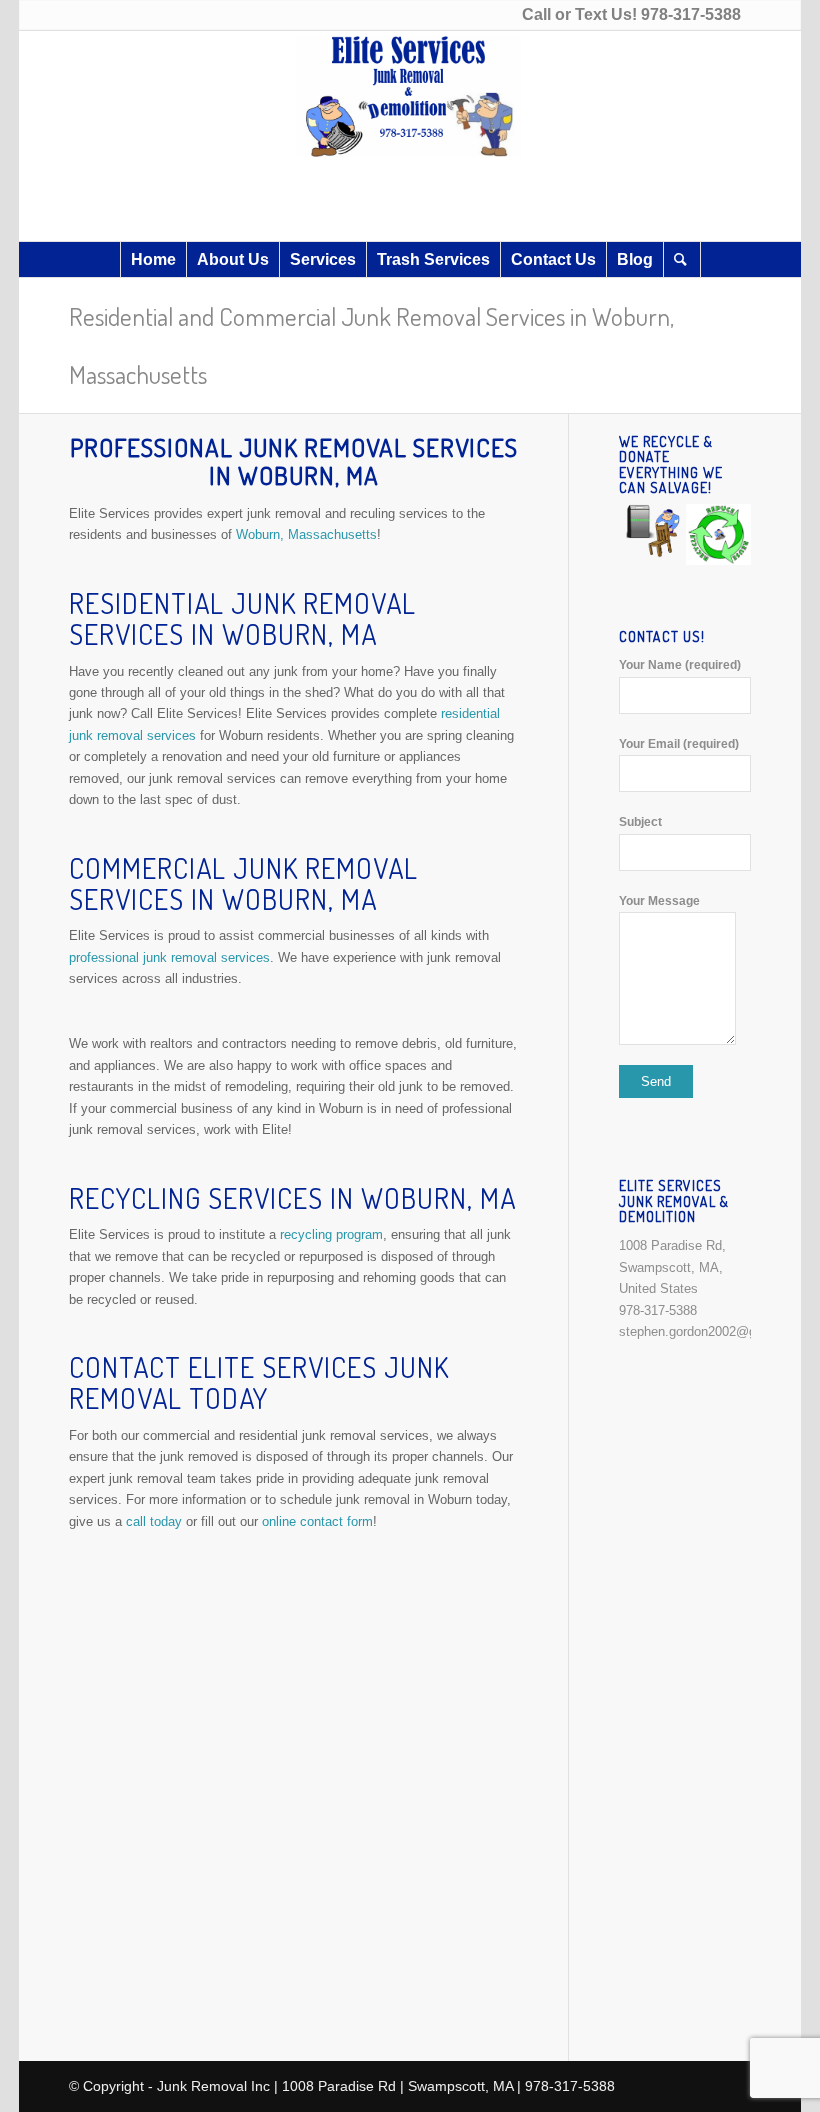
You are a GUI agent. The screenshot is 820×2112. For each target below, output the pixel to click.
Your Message (659, 901)
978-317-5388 (691, 14)
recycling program (331, 1234)
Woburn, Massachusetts (306, 534)
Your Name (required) (680, 665)
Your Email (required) (679, 744)
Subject (640, 822)
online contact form (317, 1521)
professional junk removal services (169, 957)
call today (154, 1521)
